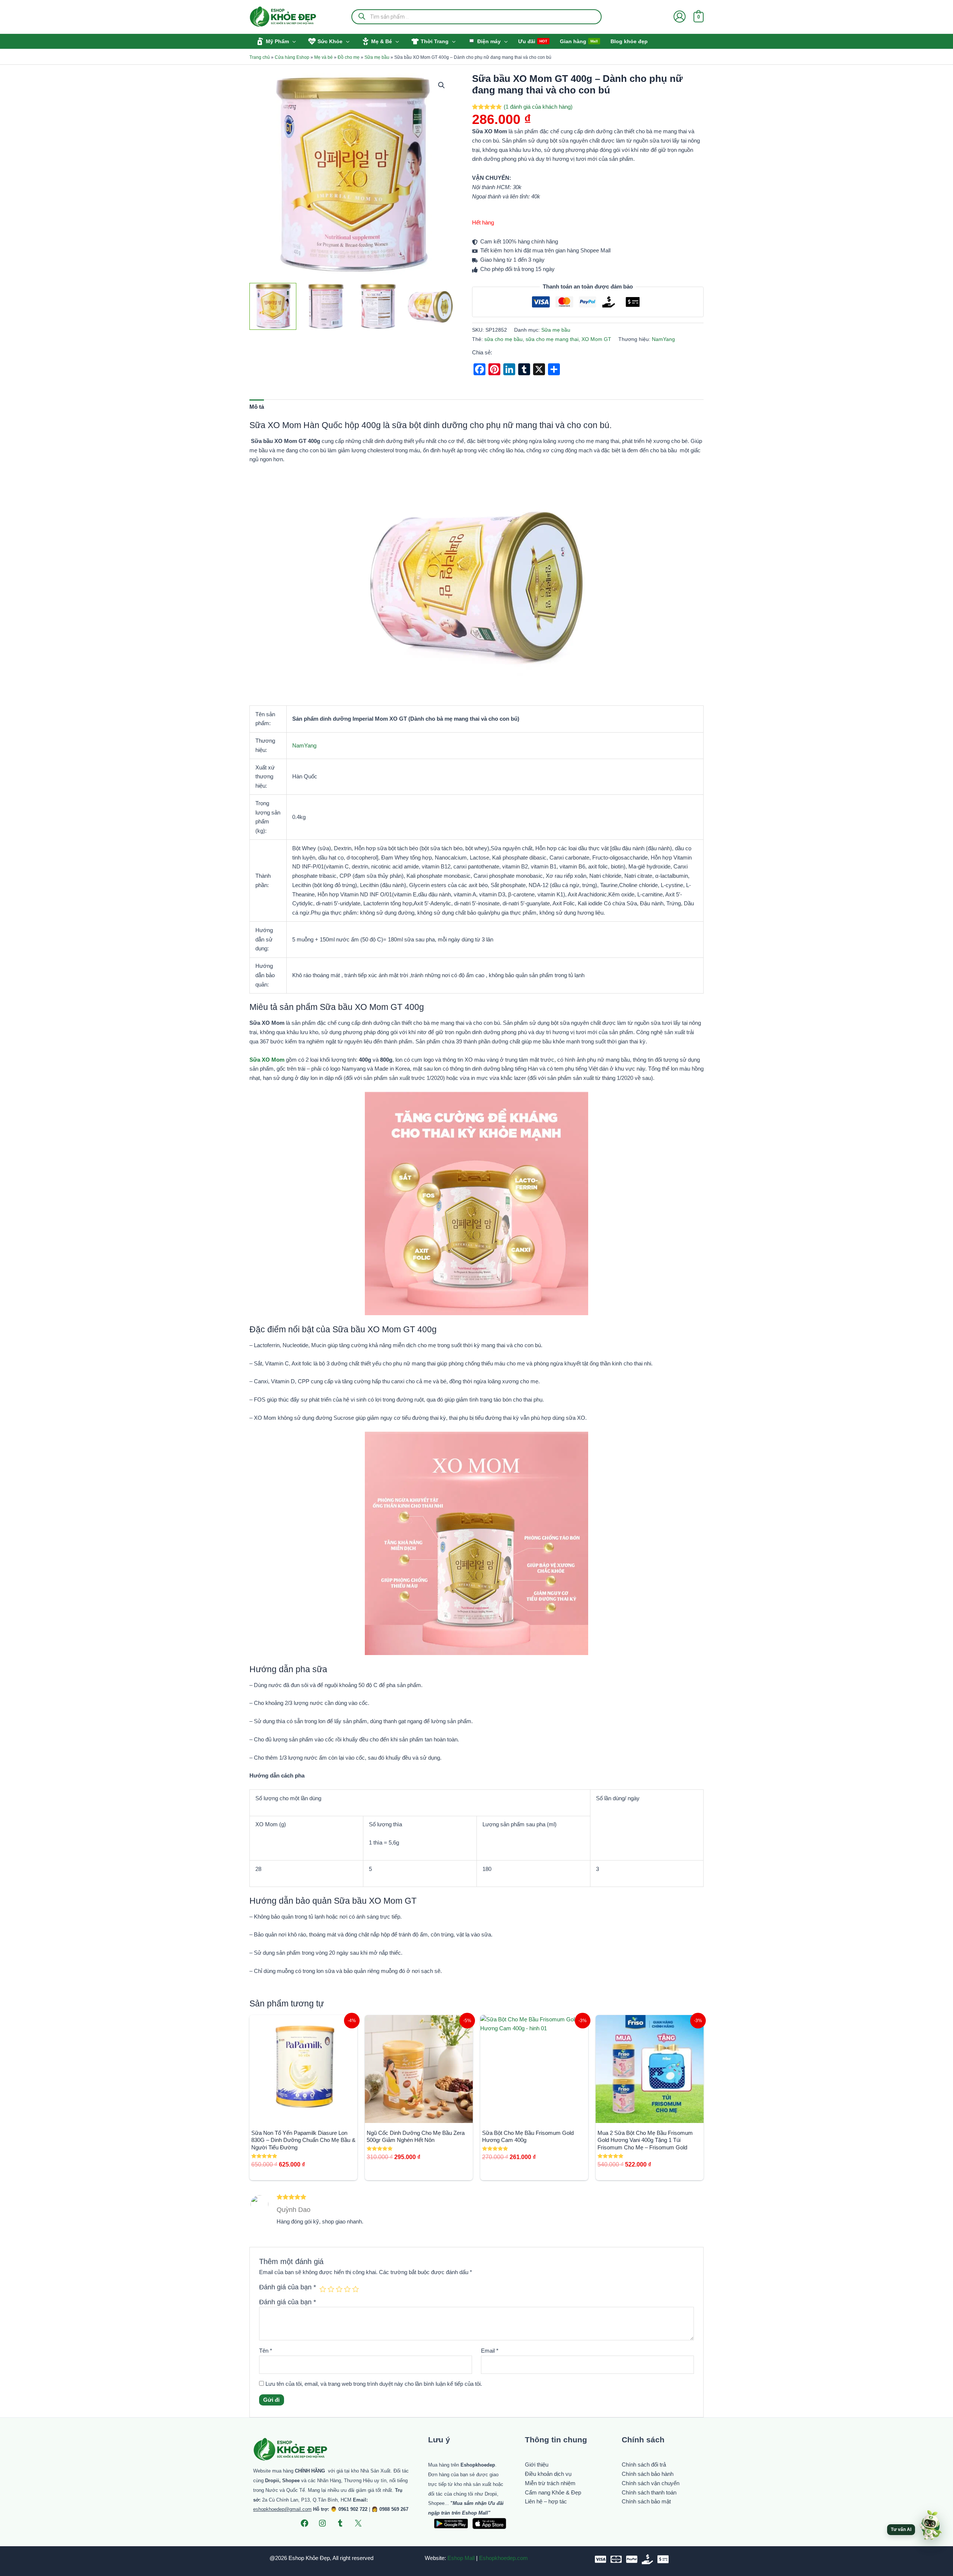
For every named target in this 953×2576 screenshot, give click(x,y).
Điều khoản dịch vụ (548, 2474)
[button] (292, 41)
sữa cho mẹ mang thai (552, 339)
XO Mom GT (596, 339)
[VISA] (600, 2559)
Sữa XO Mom (267, 1060)
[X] (358, 2523)
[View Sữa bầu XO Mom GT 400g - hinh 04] (430, 306)
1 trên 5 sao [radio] (323, 2289)
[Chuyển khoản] (663, 2559)
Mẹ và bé (323, 57)
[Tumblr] (340, 2523)
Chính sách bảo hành (648, 2474)
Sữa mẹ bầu (377, 57)
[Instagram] (322, 2523)
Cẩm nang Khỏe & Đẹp (553, 2492)
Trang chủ (260, 57)
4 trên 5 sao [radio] (347, 2289)
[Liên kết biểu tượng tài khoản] (680, 17)
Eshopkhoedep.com (503, 2558)
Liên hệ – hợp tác (546, 2501)
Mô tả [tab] (257, 407)
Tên (266, 2351)
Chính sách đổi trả (644, 2465)
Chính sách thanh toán (649, 2492)
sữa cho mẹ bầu (503, 339)
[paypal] (632, 2559)
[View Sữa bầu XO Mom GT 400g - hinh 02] (325, 306)
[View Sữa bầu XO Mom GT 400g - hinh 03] (378, 306)
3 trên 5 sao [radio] (339, 2289)
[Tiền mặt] (647, 2559)
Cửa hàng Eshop (292, 57)
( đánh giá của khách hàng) (538, 107)
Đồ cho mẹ (349, 57)
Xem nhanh (304, 2116)
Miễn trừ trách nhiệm (550, 2483)
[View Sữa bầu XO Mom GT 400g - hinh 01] (273, 306)
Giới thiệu (537, 2465)
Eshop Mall (461, 2558)
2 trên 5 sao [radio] (331, 2289)
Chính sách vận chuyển (651, 2483)
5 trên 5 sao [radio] (356, 2289)
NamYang (663, 339)
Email (490, 2351)
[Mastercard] (616, 2559)
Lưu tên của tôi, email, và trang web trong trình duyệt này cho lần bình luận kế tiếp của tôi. (374, 2384)
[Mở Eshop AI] (930, 2526)
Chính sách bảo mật (646, 2501)
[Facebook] (305, 2523)
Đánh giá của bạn (288, 2287)
